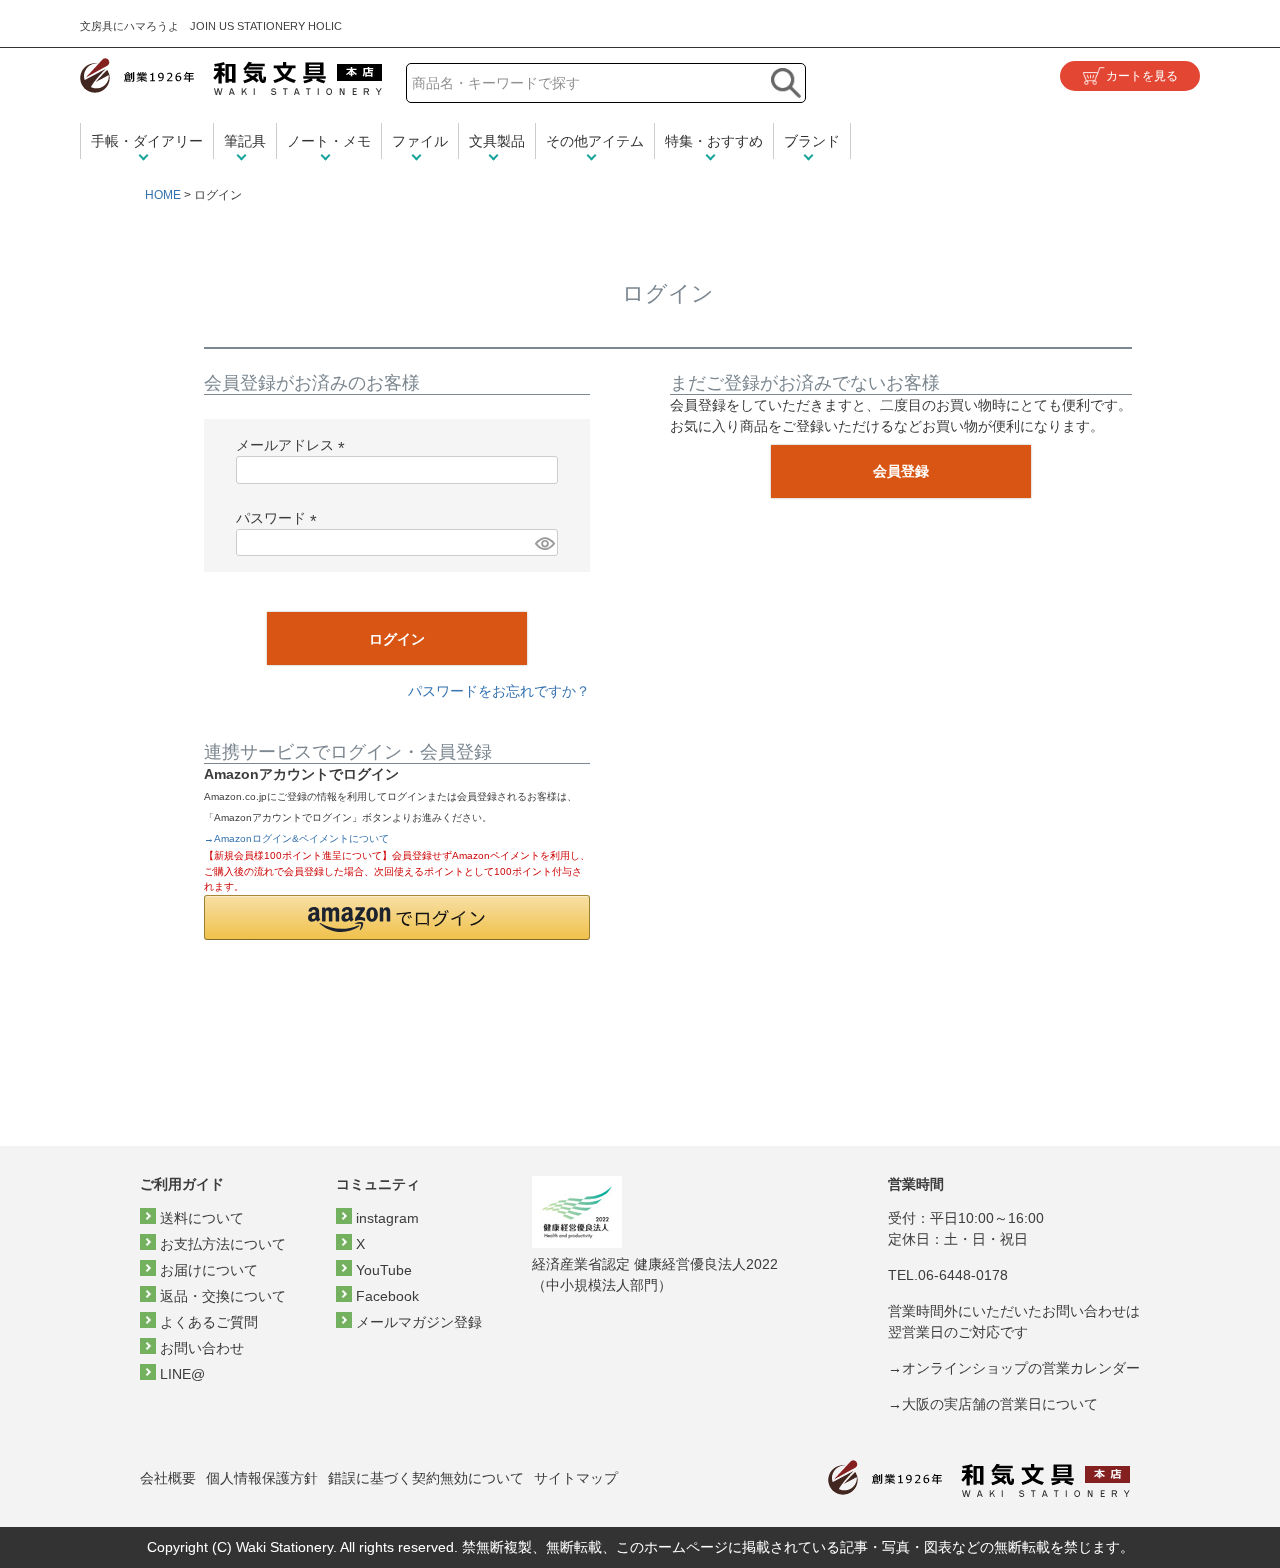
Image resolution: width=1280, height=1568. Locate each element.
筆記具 (245, 141)
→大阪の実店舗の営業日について (993, 1404)
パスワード (280, 518)
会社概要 (168, 1478)
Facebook (387, 1296)
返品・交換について (223, 1296)
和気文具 (231, 76)
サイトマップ (576, 1478)
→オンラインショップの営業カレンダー (1014, 1368)
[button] (397, 917)
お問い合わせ (202, 1348)
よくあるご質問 (209, 1322)
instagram (387, 1218)
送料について (202, 1218)
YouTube (384, 1270)
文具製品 (497, 141)
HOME (163, 195)
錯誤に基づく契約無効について (426, 1478)
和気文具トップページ (979, 1478)
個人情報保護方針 (262, 1478)
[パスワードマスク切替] (543, 543)
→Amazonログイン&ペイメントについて (296, 838)
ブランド (812, 141)
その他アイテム (595, 141)
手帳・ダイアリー (147, 141)
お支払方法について (223, 1244)
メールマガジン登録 (419, 1322)
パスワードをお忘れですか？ (499, 691)
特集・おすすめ (714, 141)
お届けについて (209, 1270)
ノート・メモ (329, 141)
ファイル (420, 141)
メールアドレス (294, 445)
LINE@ (182, 1374)
